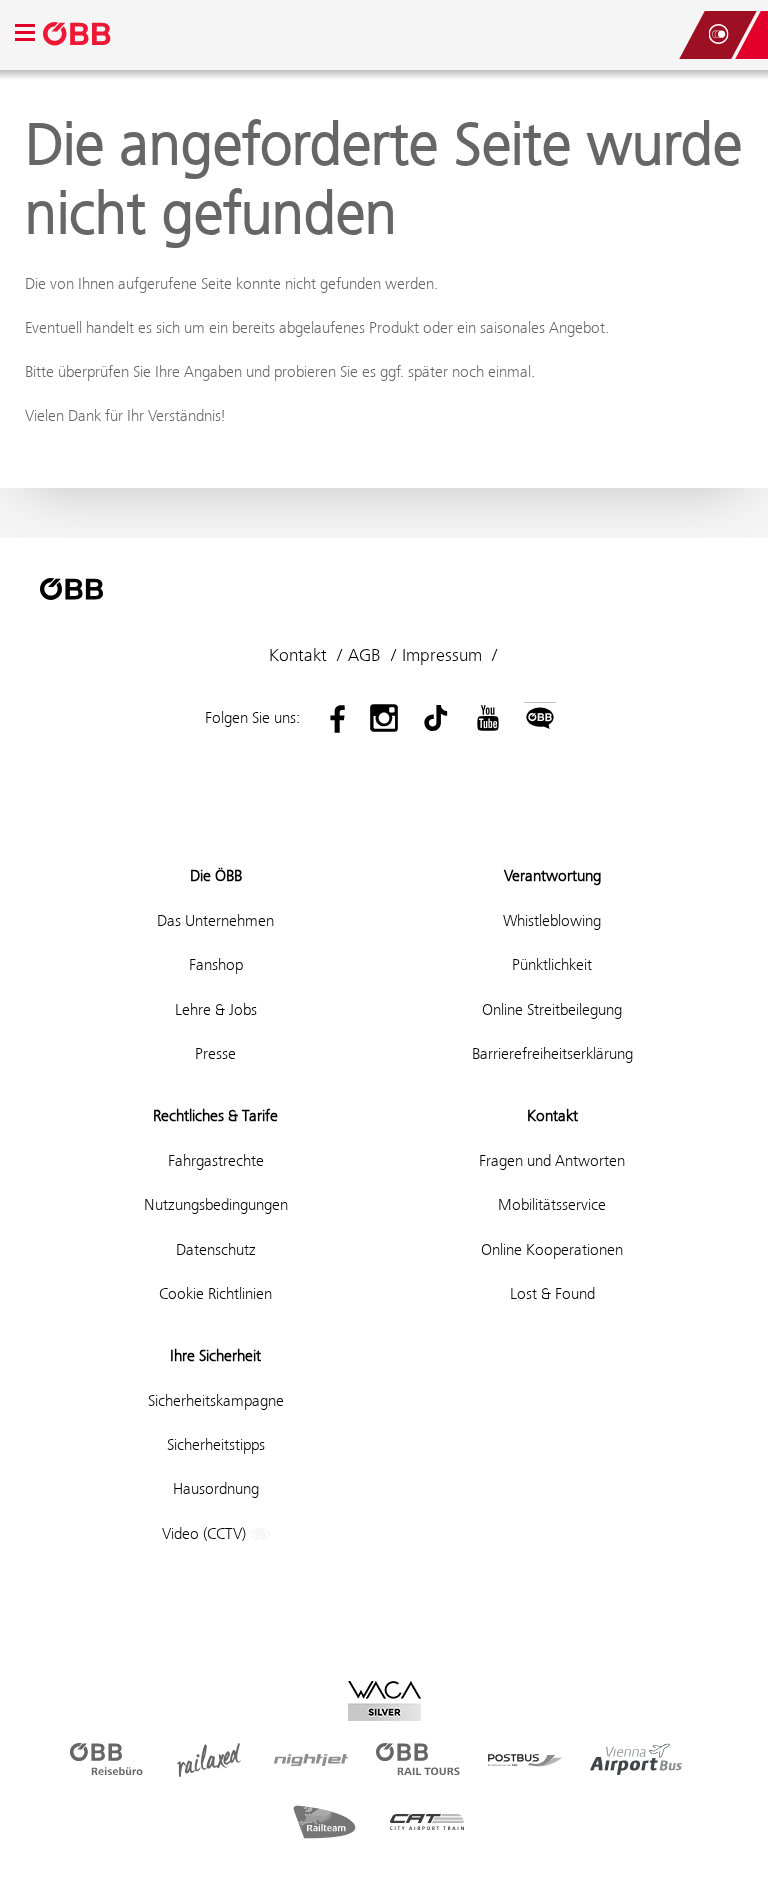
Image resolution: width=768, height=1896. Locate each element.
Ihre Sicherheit (215, 1355)
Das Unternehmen (215, 920)
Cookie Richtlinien (215, 1293)
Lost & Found (552, 1293)
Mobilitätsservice (552, 1204)
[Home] (78, 35)
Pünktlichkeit (552, 964)
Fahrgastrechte (216, 1160)
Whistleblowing (552, 920)
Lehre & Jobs (216, 1009)
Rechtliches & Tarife (215, 1115)
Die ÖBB (216, 875)
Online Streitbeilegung (552, 1009)
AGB (364, 655)
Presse (215, 1053)
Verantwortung (552, 875)
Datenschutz (216, 1249)
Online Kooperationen (552, 1249)
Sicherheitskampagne (216, 1400)
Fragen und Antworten (552, 1160)
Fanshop (216, 964)
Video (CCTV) (206, 1533)
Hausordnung (216, 1488)
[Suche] (678, 35)
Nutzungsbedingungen (216, 1204)
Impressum (442, 655)
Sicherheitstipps (216, 1444)
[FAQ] (658, 35)
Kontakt (298, 655)
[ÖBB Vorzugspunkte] (718, 35)
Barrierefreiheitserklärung (552, 1053)
